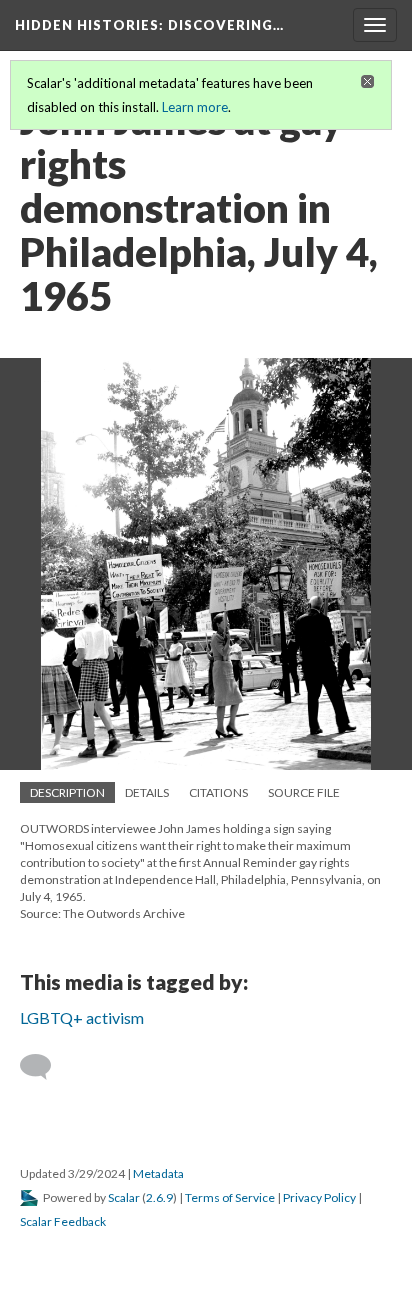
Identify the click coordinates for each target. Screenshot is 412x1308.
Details (147, 792)
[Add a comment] (44, 1067)
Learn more (195, 107)
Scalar (124, 1197)
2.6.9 (159, 1197)
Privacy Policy (319, 1197)
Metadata (158, 1173)
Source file (304, 792)
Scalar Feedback (63, 1221)
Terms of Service (230, 1197)
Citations (218, 792)
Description (67, 792)
